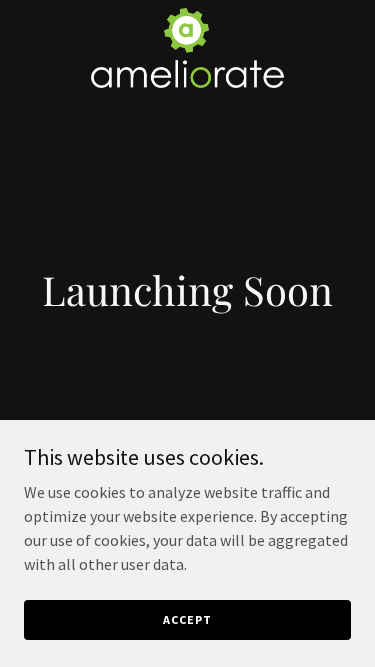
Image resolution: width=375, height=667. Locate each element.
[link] (187, 16)
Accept (187, 619)
